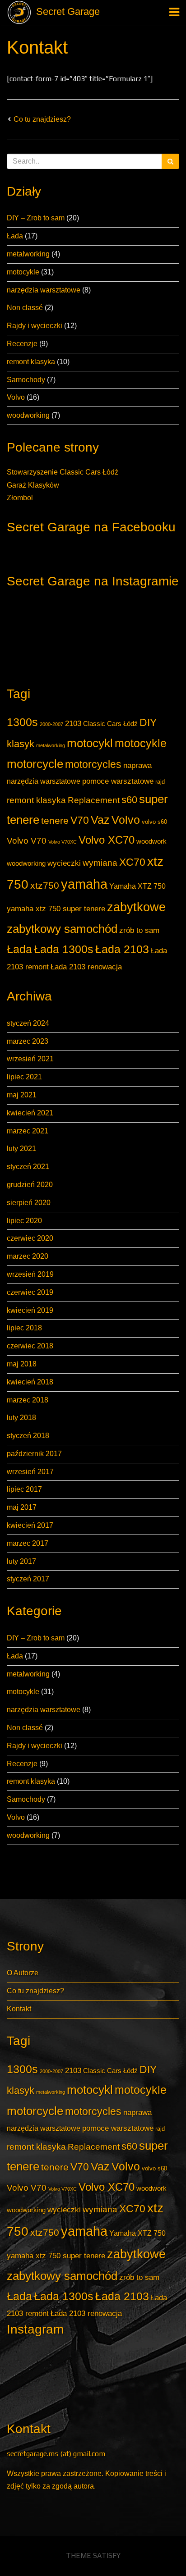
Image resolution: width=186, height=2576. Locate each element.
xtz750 (45, 885)
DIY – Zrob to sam (36, 218)
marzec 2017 (28, 1543)
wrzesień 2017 (30, 1472)
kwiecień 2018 (30, 1382)
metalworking (28, 254)
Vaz (100, 820)
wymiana (100, 863)
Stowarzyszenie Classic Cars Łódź (63, 472)
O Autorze (23, 1973)
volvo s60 (154, 822)
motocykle (23, 272)
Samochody (26, 380)
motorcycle (35, 764)
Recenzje (22, 344)
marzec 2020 (28, 1256)
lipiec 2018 (24, 1328)
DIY (148, 722)
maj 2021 (22, 1095)
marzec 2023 (28, 1041)
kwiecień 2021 (30, 1113)
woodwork (151, 841)
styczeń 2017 (28, 1579)
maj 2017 (22, 1507)
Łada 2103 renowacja (86, 967)
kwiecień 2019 (30, 1310)
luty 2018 (21, 1418)
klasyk (21, 744)
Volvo (16, 397)
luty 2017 (21, 1561)
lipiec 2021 (24, 1077)
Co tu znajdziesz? (42, 119)
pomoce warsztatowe (118, 781)
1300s (22, 722)
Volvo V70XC (63, 842)
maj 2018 (22, 1364)
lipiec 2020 (24, 1221)
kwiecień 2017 (30, 1525)
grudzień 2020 (30, 1185)
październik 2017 (34, 1454)
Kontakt (37, 47)
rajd (160, 782)
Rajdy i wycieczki (35, 326)
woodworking (28, 415)
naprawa (137, 765)
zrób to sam (139, 930)
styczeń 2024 (28, 1023)
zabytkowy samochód (62, 929)
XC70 (132, 862)
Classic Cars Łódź (110, 724)
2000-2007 (51, 724)
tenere (55, 820)
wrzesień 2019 (30, 1274)
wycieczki (64, 863)
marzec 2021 (28, 1131)
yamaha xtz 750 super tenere (56, 909)
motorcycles (93, 764)
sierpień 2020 (29, 1203)
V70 (80, 820)
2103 (73, 723)
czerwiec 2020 (30, 1238)
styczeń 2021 (28, 1167)
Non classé (25, 308)
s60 (129, 800)
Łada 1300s (64, 949)
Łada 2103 (122, 949)
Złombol (20, 498)
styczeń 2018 (28, 1436)
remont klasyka (31, 362)
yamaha (84, 884)
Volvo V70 (27, 841)
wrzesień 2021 (30, 1059)
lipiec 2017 (24, 1489)
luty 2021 (21, 1149)
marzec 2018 (28, 1400)
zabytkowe (136, 907)
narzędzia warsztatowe (44, 290)
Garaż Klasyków (33, 485)
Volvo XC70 (107, 840)
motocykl (90, 743)
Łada (15, 236)
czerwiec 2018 (30, 1346)
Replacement (94, 800)
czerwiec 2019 (30, 1292)
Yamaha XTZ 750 (137, 886)
